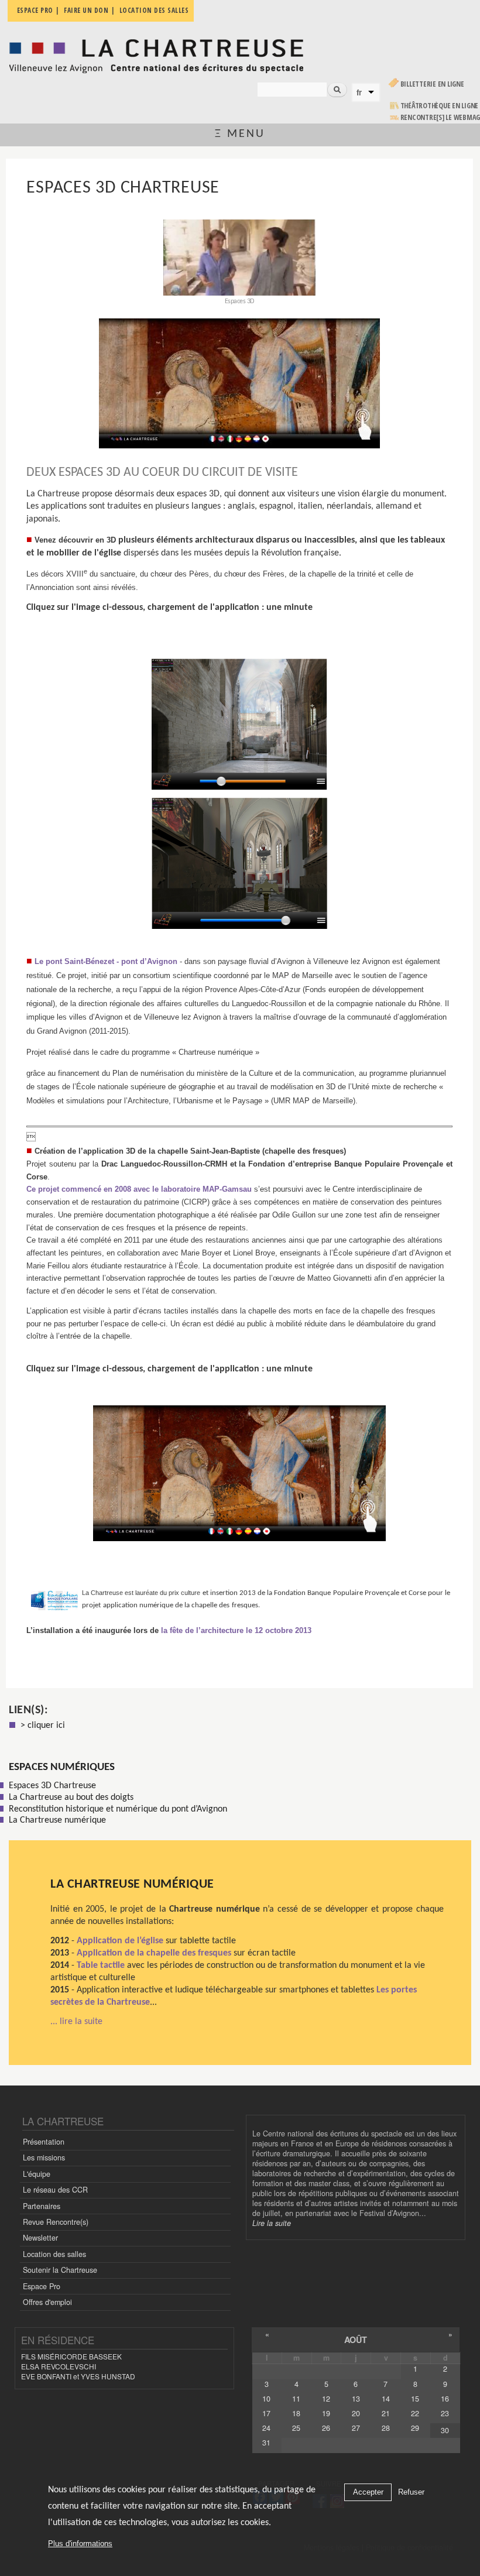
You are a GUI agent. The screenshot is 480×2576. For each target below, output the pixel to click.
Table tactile (101, 1966)
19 (326, 2413)
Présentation (44, 2142)
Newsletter (40, 2238)
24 (266, 2428)
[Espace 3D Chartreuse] (239, 383)
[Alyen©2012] (240, 935)
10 (266, 2399)
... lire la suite (76, 2022)
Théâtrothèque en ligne (440, 106)
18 (296, 2413)
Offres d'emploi (47, 2302)
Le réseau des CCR (55, 2190)
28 (386, 2428)
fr (359, 92)
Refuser (411, 2492)
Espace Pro (42, 2286)
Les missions (44, 2157)
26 (326, 2428)
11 (296, 2399)
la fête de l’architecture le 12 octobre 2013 (235, 1630)
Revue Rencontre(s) (56, 2222)
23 (445, 2413)
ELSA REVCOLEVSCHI (59, 2366)
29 (415, 2428)
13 (356, 2399)
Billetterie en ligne (432, 84)
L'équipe (37, 2174)
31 (266, 2443)
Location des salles (54, 2254)
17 (266, 2413)
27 (356, 2428)
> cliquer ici (43, 1726)
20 (356, 2413)
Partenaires (42, 2206)
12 (326, 2399)
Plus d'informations (80, 2544)
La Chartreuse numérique (132, 1884)
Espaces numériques (62, 1767)
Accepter (368, 2492)
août (356, 2340)
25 (296, 2428)
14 (386, 2399)
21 (386, 2413)
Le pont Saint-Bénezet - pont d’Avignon (106, 961)
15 (415, 2399)
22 (415, 2413)
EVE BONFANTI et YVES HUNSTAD (78, 2376)
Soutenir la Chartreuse (60, 2270)
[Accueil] (156, 53)
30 (445, 2430)
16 (445, 2399)
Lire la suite (272, 2223)
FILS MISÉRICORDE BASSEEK (71, 2356)
